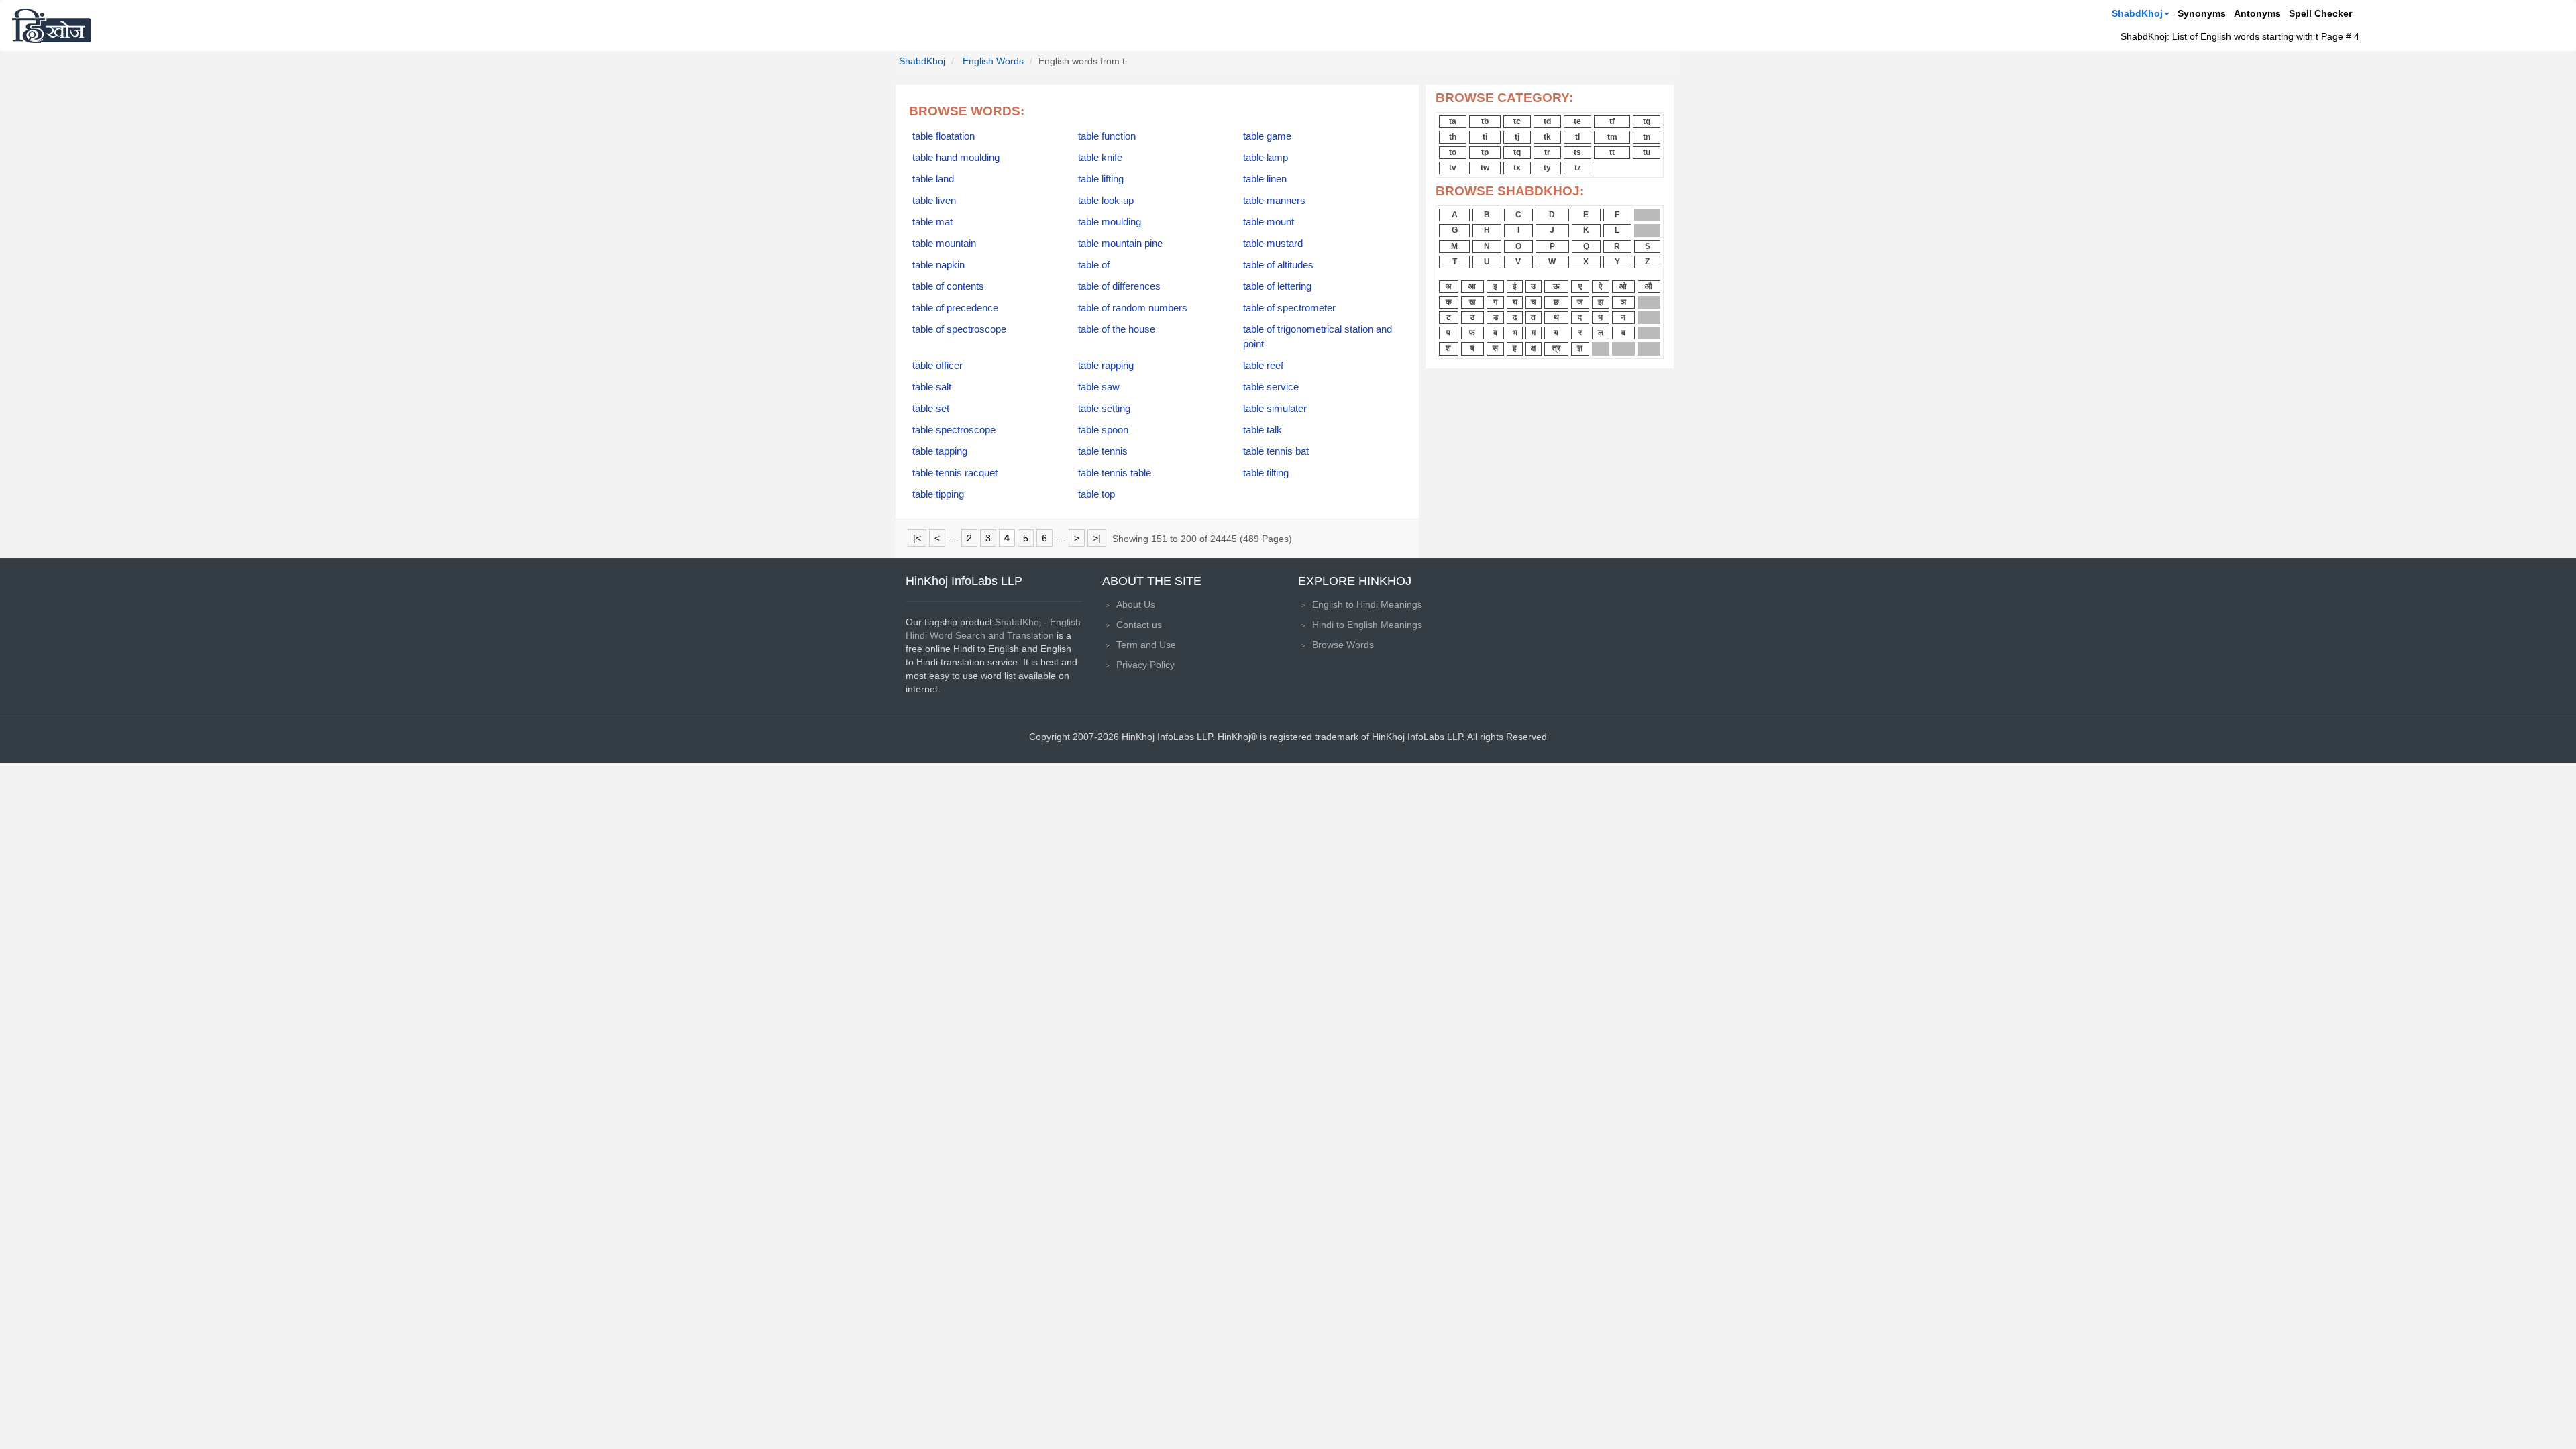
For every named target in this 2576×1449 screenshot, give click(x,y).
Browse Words (1343, 645)
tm (1612, 137)
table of (1094, 265)
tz (1578, 168)
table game (1267, 136)
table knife (1100, 158)
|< (917, 538)
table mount (1269, 222)
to (1453, 152)
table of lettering (1277, 286)
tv (1453, 168)
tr (1547, 152)
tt (1612, 152)
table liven (934, 201)
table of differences (1119, 286)
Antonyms (2257, 13)
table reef (1263, 366)
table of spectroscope (959, 329)
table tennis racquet (955, 473)
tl (1577, 137)
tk (1547, 137)
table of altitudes (1278, 265)
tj (1517, 137)
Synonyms (2202, 13)
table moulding (1110, 222)
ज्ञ (1580, 348)
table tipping (938, 494)
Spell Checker (2320, 13)
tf (1612, 121)
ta (1453, 121)
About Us (1136, 604)
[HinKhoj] (52, 25)
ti (1485, 137)
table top (1096, 494)
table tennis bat (1276, 451)
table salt (932, 387)
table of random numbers (1133, 308)
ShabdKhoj (2137, 13)
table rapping (1106, 366)
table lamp (1266, 158)
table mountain (944, 244)
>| (1097, 538)
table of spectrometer (1289, 308)
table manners (1274, 201)
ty (1547, 168)
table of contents (948, 286)
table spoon (1103, 430)
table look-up (1106, 201)
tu (1647, 152)
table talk (1263, 430)
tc (1517, 121)
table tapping (940, 451)
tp (1485, 152)
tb (1485, 121)
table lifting (1101, 179)
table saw (1099, 387)
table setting (1104, 409)
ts (1577, 152)
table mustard (1273, 244)
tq (1517, 152)
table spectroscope (954, 430)
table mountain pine (1120, 244)
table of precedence (955, 308)
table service (1271, 387)
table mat (932, 222)
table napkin (938, 265)
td (1547, 121)
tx (1517, 168)
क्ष (1533, 348)
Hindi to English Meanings (1367, 625)
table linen (1265, 179)
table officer (937, 366)
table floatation (944, 136)
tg (1647, 121)
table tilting (1266, 473)
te (1577, 121)
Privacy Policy (1145, 665)
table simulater (1275, 409)
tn (1647, 137)
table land (933, 179)
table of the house (1117, 329)
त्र (1556, 348)
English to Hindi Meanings (1367, 604)
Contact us (1139, 625)
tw (1485, 168)
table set (931, 409)
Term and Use (1146, 645)
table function (1107, 136)
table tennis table (1115, 473)
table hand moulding (956, 158)
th (1453, 137)
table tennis (1103, 451)
